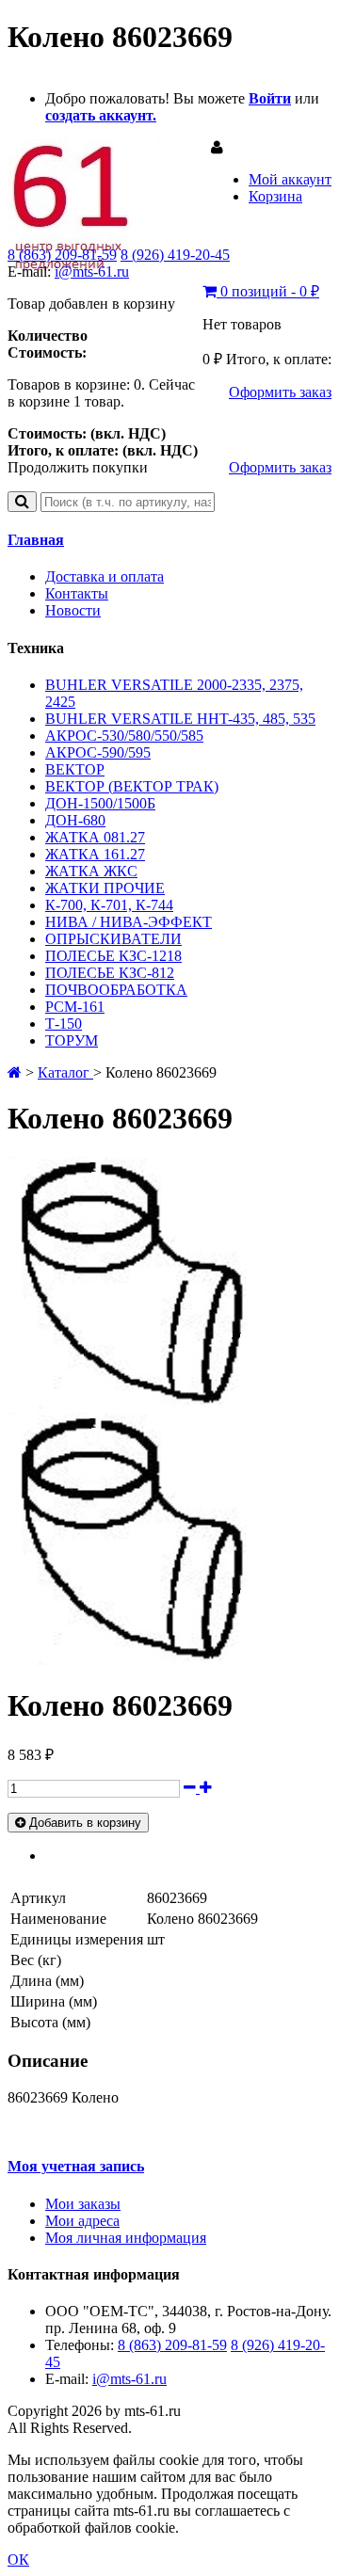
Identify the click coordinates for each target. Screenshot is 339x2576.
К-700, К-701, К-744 (109, 905)
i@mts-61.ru (92, 272)
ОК (18, 2560)
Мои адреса (82, 2221)
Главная (36, 540)
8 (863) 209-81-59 (62, 255)
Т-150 (64, 1024)
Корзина (275, 196)
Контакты (77, 593)
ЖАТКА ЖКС (91, 871)
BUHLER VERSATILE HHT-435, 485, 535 (180, 719)
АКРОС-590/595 (98, 752)
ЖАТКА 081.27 (95, 837)
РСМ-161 (75, 1007)
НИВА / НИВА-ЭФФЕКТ (129, 922)
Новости (73, 610)
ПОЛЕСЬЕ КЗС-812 (110, 973)
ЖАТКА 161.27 (95, 854)
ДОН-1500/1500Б (100, 803)
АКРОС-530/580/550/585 (124, 736)
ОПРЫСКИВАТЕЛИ (113, 939)
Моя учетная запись (76, 2166)
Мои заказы (83, 2204)
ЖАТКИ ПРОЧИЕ (105, 888)
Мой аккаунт (290, 179)
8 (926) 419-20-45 (175, 255)
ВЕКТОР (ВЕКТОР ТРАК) (132, 786)
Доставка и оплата (105, 576)
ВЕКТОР (75, 769)
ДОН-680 (75, 820)
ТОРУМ (72, 1040)
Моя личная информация (126, 2238)
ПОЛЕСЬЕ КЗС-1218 (113, 956)
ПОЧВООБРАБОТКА (116, 990)
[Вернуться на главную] (15, 1072)
